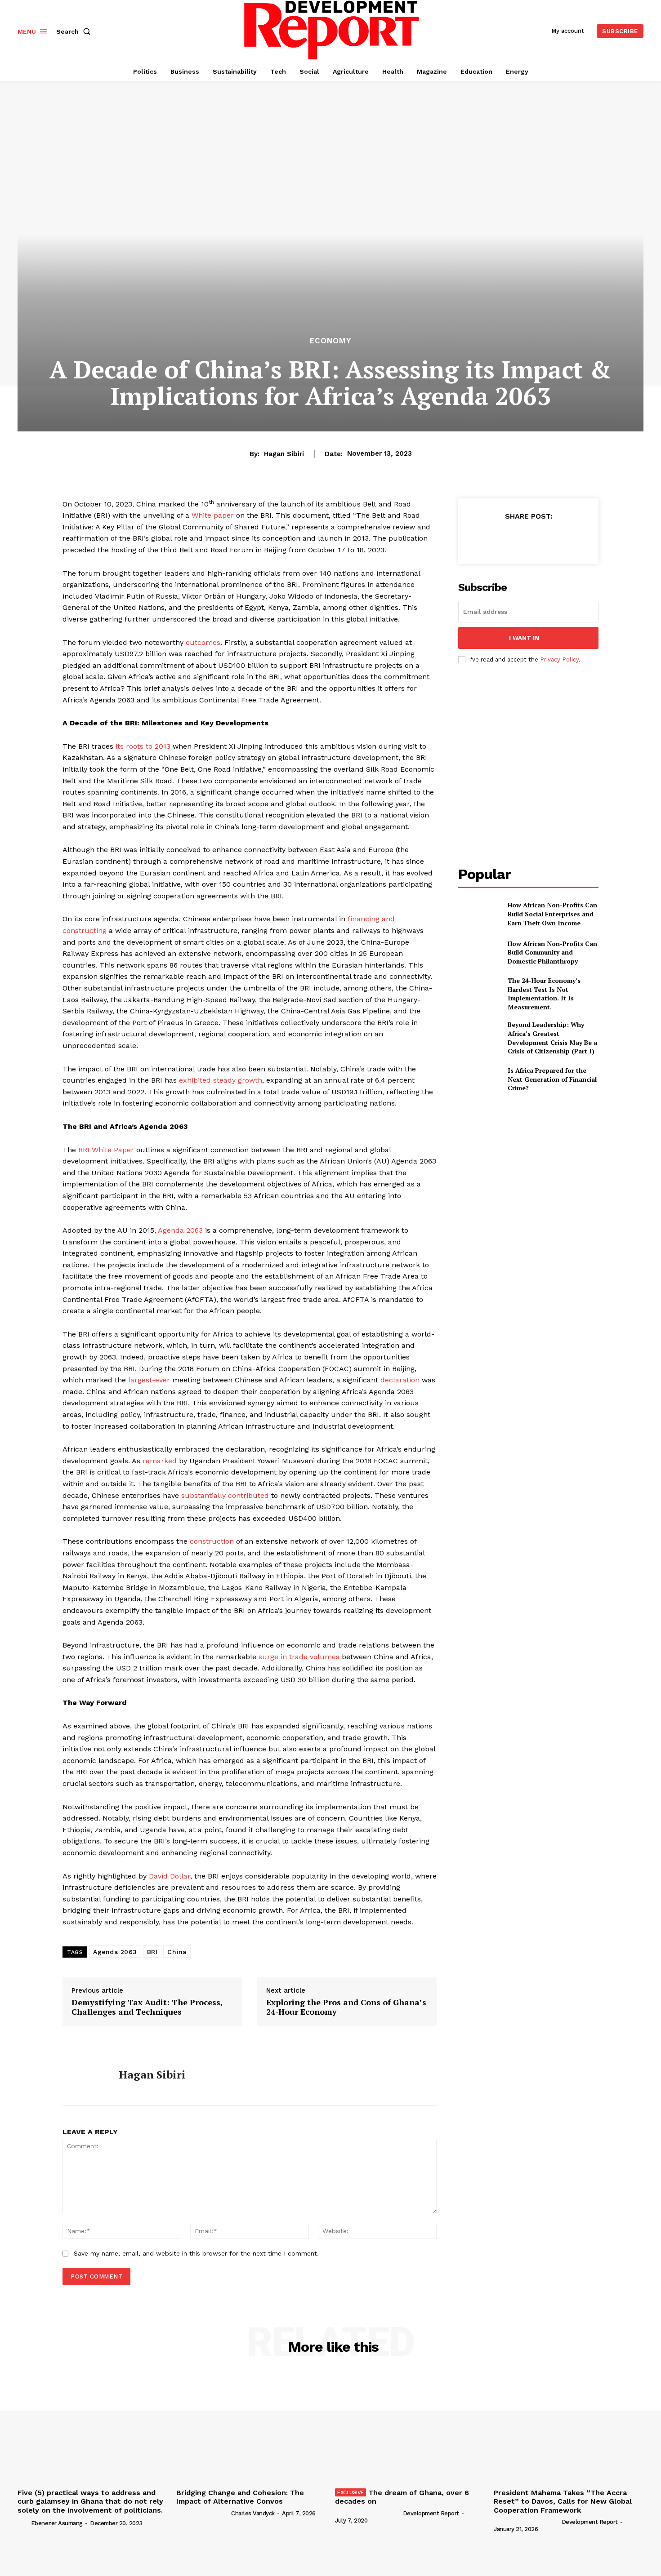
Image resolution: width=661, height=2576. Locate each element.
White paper (213, 515)
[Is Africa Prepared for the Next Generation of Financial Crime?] (479, 1079)
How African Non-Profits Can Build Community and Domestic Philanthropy (552, 952)
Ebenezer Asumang (57, 2523)
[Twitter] (507, 538)
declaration (400, 1380)
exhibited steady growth (221, 1080)
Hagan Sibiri (284, 454)
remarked (160, 1461)
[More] (570, 538)
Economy (330, 341)
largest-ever (149, 1380)
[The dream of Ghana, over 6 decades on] (410, 2429)
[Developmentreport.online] (332, 30)
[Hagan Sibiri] (84, 2075)
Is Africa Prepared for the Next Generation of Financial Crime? (552, 1079)
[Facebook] (487, 538)
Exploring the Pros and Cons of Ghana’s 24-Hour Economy (346, 2007)
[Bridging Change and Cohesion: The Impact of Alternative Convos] (251, 2429)
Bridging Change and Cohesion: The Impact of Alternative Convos (240, 2497)
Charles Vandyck (253, 2513)
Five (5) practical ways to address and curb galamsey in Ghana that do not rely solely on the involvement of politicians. (90, 2501)
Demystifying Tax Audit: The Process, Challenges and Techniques (147, 2007)
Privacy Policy (559, 660)
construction (212, 1541)
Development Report (431, 2513)
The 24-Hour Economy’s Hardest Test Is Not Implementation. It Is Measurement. (544, 994)
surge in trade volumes (299, 1657)
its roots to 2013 (143, 746)
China (177, 1952)
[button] (75, 31)
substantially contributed (225, 1495)
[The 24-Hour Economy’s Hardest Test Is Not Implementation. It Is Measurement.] (479, 991)
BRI (152, 1952)
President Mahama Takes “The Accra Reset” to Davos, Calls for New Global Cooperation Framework (563, 2501)
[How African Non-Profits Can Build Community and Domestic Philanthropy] (479, 953)
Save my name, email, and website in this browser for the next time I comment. (196, 2253)
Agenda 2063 (180, 1230)
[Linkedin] (549, 538)
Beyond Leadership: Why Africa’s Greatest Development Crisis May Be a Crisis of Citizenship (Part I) (552, 1038)
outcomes (203, 642)
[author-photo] (23, 2523)
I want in (524, 638)
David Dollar (170, 1876)
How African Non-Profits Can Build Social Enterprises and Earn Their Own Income (552, 914)
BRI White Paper (106, 1150)
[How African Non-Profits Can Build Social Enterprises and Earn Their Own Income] (479, 914)
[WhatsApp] (528, 538)
